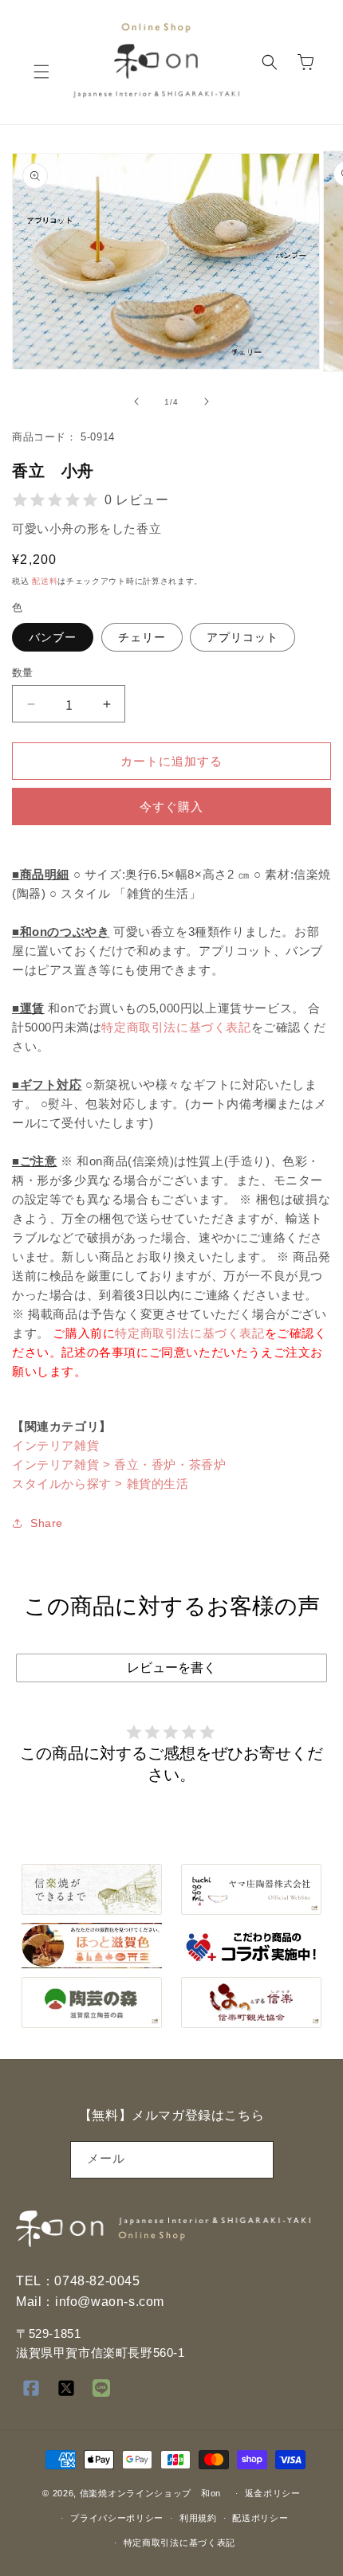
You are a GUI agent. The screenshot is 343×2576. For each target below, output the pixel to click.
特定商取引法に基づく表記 (176, 1027)
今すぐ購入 (171, 806)
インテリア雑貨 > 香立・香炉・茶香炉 (119, 1464)
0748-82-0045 (97, 2281)
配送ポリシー (260, 2518)
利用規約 (198, 2518)
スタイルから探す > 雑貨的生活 (101, 1484)
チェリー (142, 637)
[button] (41, 72)
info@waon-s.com (110, 2302)
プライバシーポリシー (117, 2518)
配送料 (45, 581)
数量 (23, 673)
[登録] (255, 2160)
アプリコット (242, 637)
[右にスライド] (207, 401)
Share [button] (47, 1523)
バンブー (53, 637)
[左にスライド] (136, 401)
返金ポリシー (273, 2493)
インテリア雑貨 (55, 1445)
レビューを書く (171, 1668)
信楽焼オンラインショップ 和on (150, 2493)
